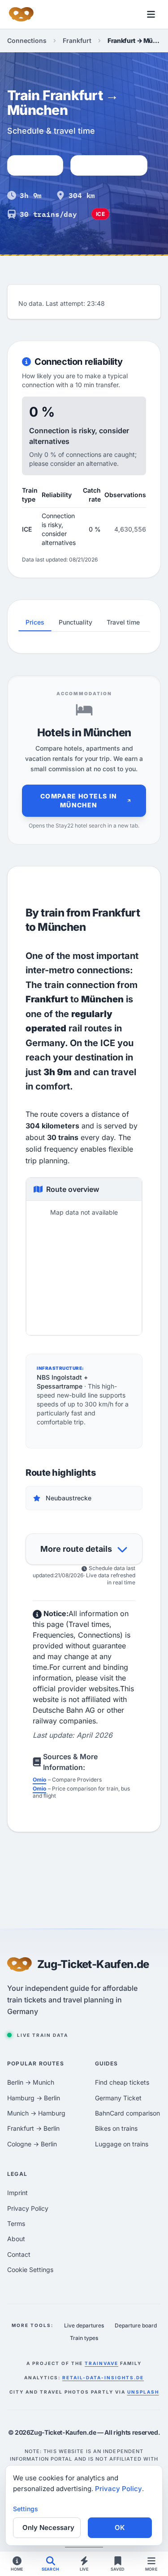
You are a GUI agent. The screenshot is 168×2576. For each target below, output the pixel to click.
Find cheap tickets (122, 2082)
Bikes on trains (116, 2128)
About (16, 2239)
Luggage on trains (122, 2144)
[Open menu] (151, 14)
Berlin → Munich (31, 2082)
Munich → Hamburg (36, 2113)
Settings (26, 2509)
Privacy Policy (28, 2208)
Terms (16, 2223)
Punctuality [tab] (75, 622)
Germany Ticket (118, 2098)
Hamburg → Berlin (34, 2098)
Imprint (17, 2193)
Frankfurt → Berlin (33, 2128)
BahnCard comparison (127, 2113)
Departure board (136, 2325)
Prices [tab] (35, 622)
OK (120, 2527)
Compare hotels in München (79, 800)
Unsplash (143, 2392)
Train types (84, 2338)
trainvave (101, 2363)
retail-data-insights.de (103, 2378)
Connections (27, 40)
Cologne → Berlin (32, 2144)
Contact (19, 2254)
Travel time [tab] (123, 622)
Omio (39, 1780)
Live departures (84, 2325)
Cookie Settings (30, 2270)
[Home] (21, 14)
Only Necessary (48, 2527)
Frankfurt (77, 40)
